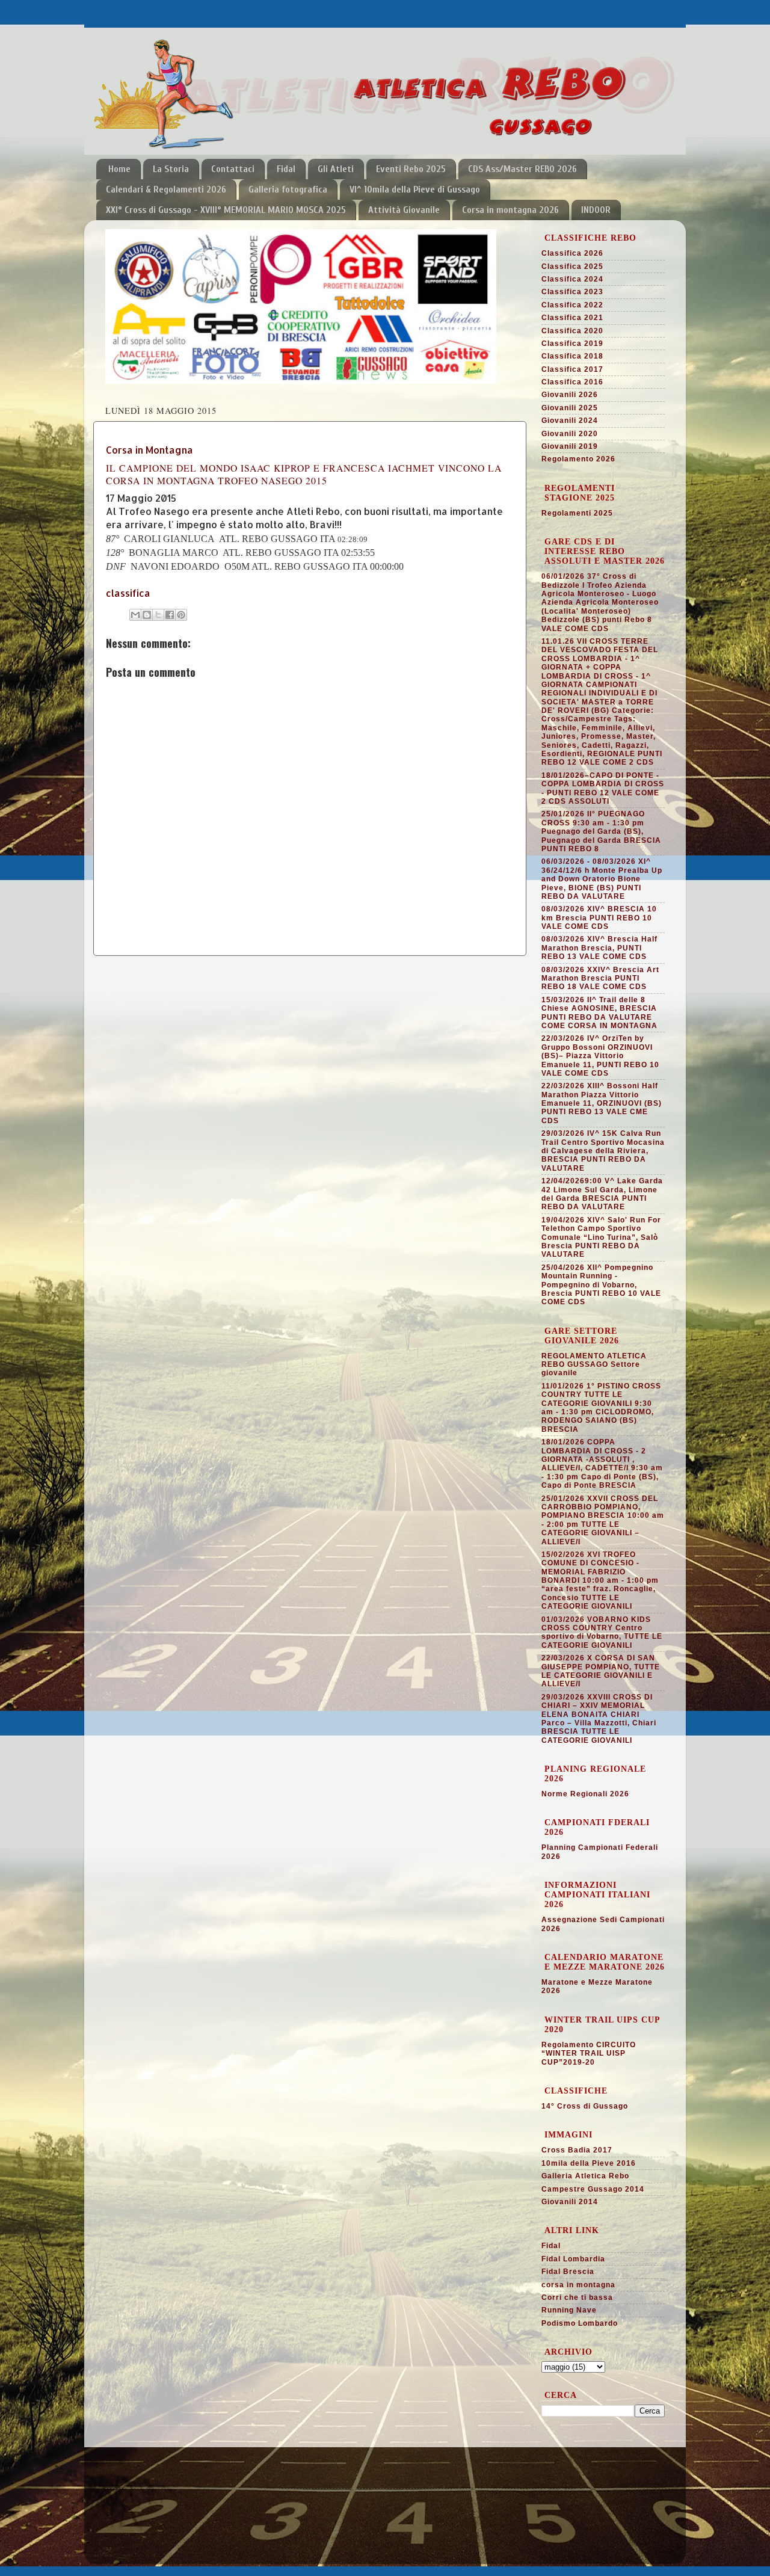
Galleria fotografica (288, 190)
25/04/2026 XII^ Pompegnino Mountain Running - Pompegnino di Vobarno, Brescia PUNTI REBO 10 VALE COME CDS (601, 1285)
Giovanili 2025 (570, 408)
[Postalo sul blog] (147, 615)
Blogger (440, 2545)
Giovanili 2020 (570, 434)
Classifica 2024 (572, 279)
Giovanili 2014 (570, 2202)
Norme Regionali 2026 (585, 1794)
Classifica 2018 (572, 356)
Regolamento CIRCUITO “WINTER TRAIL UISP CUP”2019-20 (589, 2054)
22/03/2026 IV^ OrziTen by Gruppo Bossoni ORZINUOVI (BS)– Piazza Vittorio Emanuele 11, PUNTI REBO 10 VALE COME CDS (600, 1056)
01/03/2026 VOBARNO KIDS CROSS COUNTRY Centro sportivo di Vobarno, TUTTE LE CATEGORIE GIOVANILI (602, 1632)
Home (119, 169)
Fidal (286, 169)
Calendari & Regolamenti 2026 (166, 190)
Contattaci (233, 169)
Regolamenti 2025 (577, 513)
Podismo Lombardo (580, 2323)
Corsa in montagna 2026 (510, 210)
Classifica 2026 (572, 253)
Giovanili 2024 (570, 421)
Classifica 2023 (572, 292)
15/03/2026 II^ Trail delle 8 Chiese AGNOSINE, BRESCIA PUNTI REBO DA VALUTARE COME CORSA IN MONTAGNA (599, 1013)
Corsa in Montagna (149, 450)
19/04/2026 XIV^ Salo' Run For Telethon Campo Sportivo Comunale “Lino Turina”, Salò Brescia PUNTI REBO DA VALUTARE (601, 1237)
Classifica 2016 (572, 382)
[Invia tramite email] (135, 615)
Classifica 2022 (572, 305)
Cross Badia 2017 (577, 2150)
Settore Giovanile (143, 2496)
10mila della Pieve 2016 (589, 2163)
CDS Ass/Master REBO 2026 (522, 169)
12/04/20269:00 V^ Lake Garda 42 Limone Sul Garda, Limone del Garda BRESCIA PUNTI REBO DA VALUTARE (602, 1194)
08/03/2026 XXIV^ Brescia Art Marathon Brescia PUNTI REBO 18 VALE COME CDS (600, 978)
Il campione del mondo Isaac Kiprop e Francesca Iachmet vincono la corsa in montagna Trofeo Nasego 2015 (304, 474)
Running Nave (569, 2310)
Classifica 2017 (572, 369)
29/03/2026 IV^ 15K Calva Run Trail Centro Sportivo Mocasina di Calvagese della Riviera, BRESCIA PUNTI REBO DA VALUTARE (603, 1151)
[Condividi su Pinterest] (181, 615)
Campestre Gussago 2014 (593, 2189)
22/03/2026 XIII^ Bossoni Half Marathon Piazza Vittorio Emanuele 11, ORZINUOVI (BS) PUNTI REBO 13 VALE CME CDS (602, 1103)
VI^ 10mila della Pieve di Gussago (415, 190)
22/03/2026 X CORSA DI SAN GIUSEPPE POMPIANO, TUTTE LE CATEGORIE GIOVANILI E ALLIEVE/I (601, 1671)
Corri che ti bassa (577, 2297)
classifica (128, 593)
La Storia (171, 169)
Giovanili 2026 (570, 395)
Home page (130, 2481)
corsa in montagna (578, 2285)
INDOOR (596, 210)
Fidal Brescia (568, 2272)
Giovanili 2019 (570, 446)
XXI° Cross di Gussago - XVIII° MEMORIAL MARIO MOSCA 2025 (226, 210)
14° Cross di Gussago (585, 2106)
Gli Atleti (336, 169)
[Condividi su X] (158, 615)
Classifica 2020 (572, 331)
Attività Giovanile (404, 210)
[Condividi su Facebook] (170, 615)
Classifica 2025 (572, 267)
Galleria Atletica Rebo (585, 2176)
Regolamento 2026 (578, 459)
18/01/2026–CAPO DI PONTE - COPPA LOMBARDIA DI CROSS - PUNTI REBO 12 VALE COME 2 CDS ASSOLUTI (603, 788)
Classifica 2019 (572, 344)
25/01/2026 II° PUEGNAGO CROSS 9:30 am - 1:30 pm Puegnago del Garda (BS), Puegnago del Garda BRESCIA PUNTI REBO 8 (601, 831)
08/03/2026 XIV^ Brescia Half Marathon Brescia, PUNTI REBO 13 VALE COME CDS (599, 948)
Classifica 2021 (572, 318)
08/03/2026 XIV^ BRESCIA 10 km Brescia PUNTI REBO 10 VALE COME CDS (599, 918)
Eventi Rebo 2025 (411, 169)
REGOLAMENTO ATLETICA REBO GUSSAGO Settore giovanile (594, 1365)
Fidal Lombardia (573, 2259)
